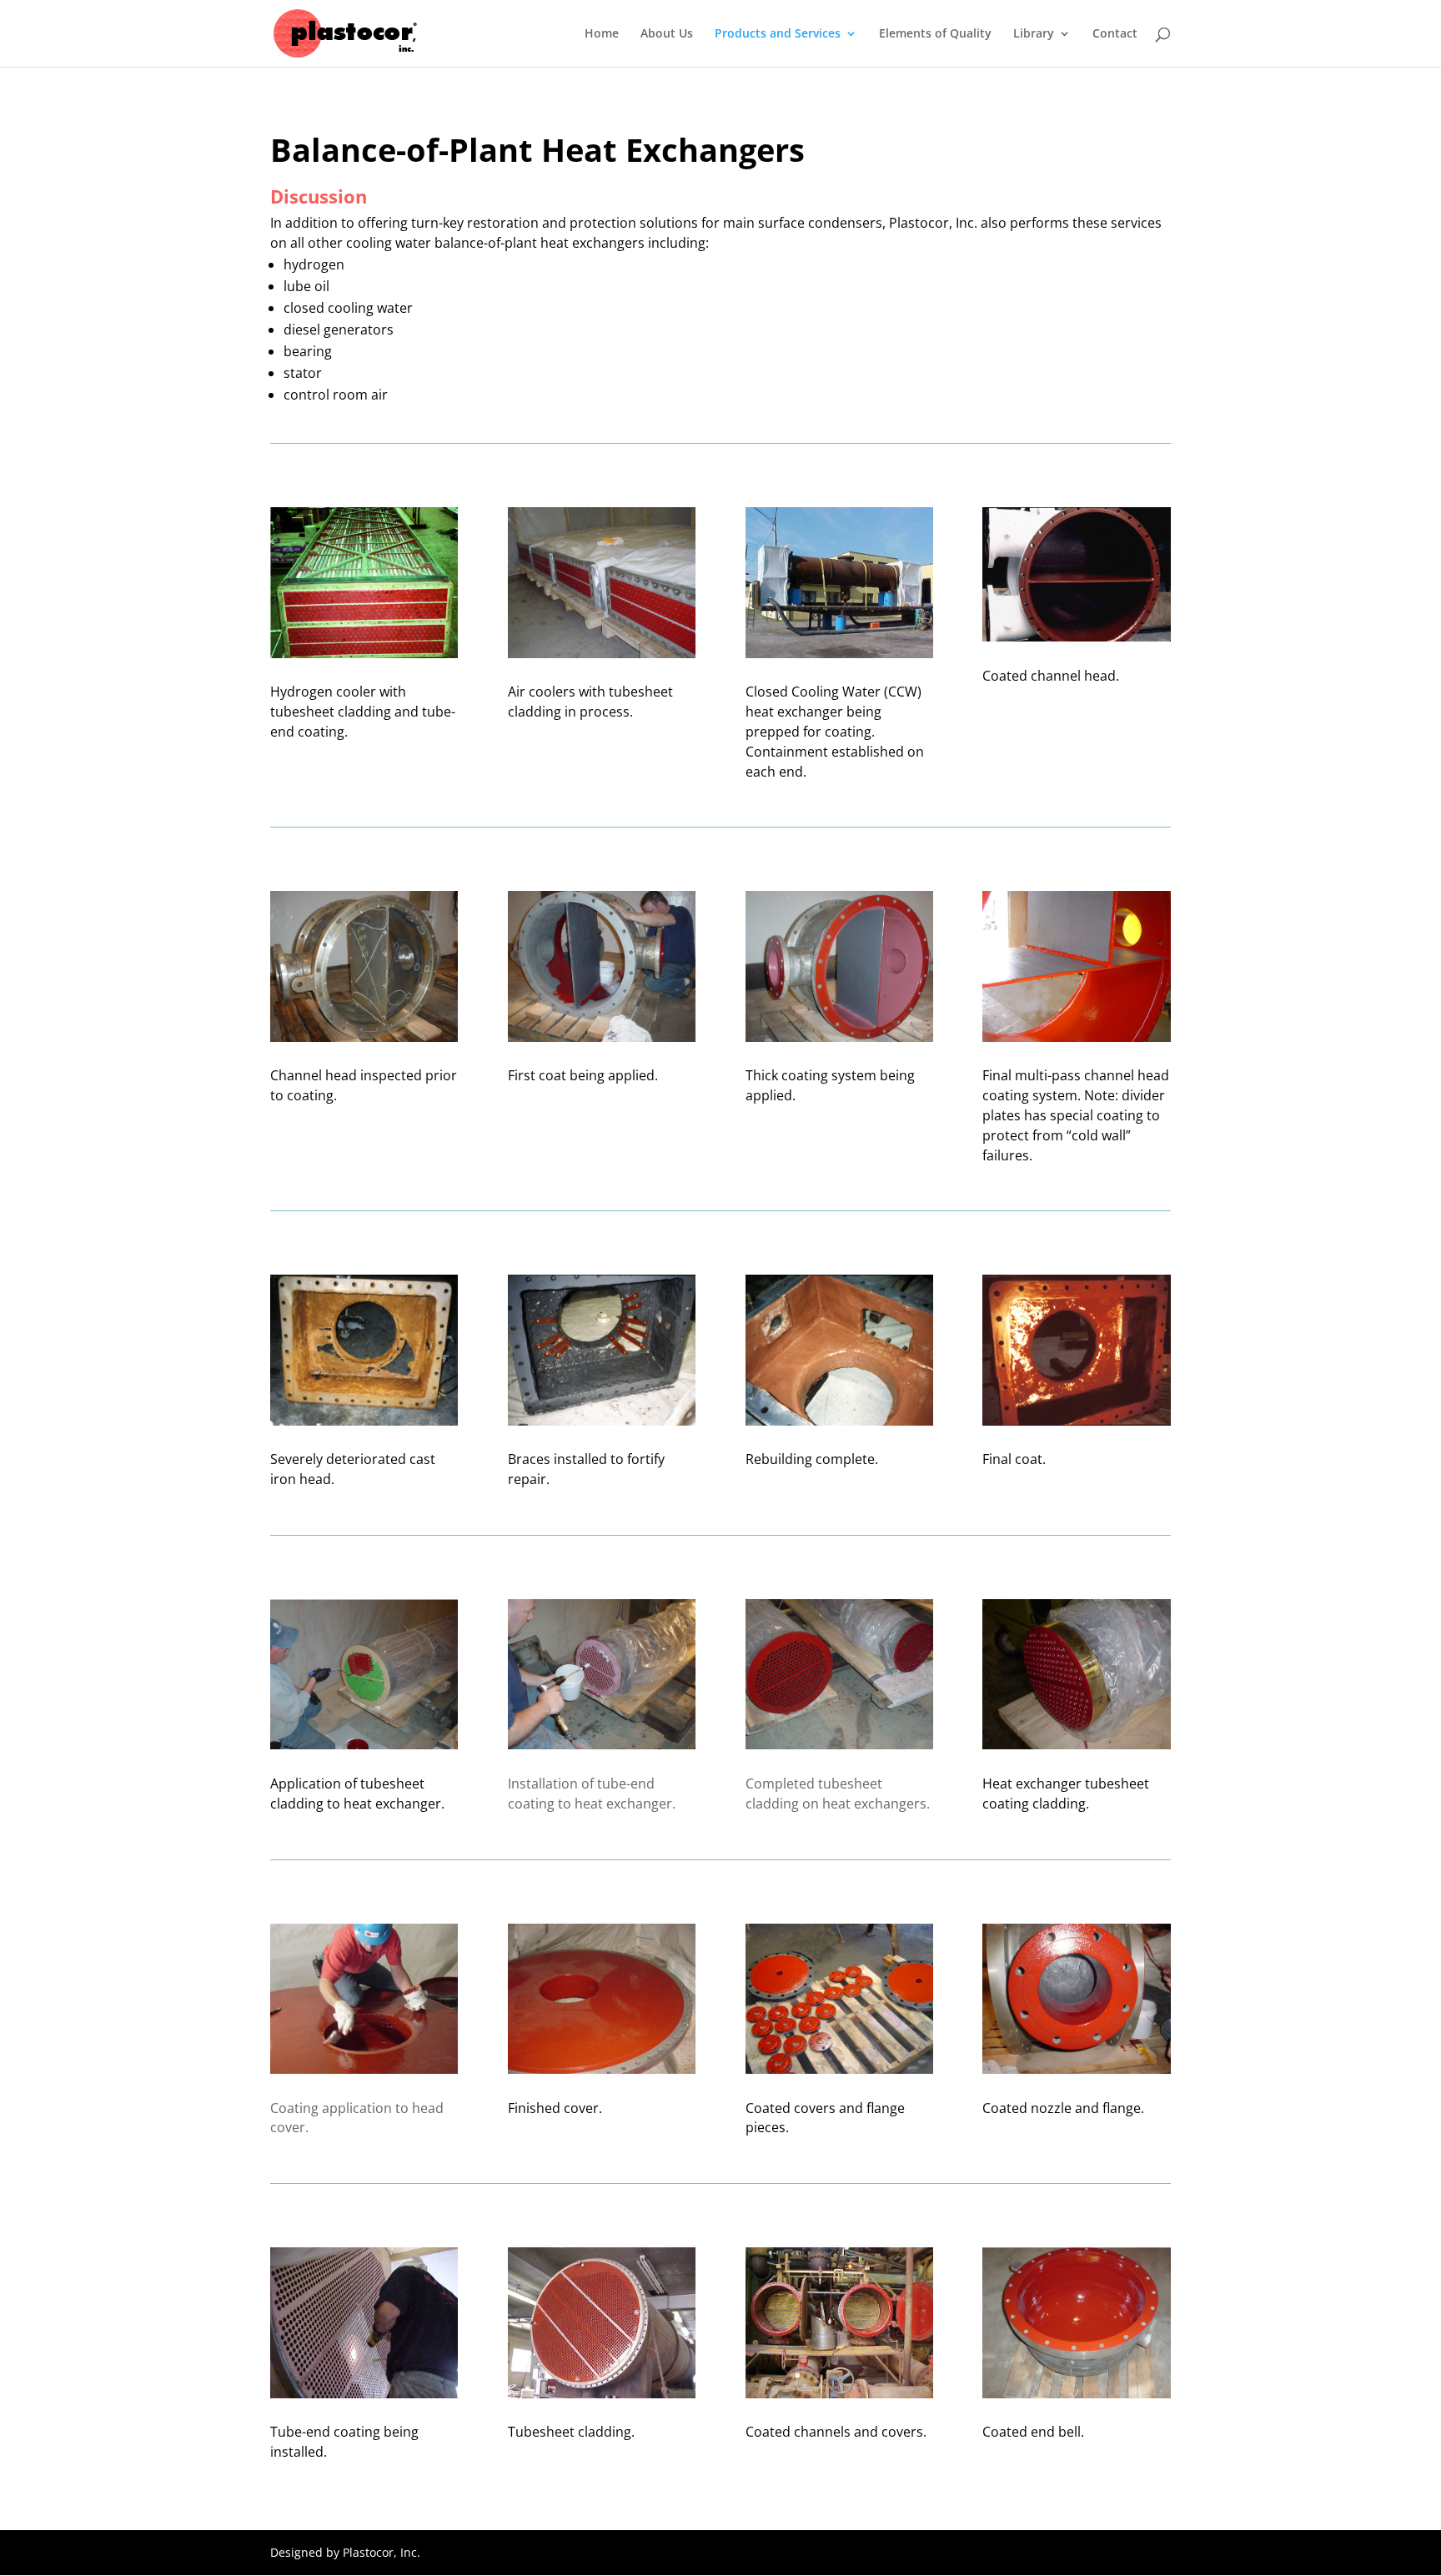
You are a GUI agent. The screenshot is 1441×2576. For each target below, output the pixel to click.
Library (1034, 34)
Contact (1115, 34)
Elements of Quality (935, 34)
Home (602, 34)
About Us (667, 34)
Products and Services (778, 34)
